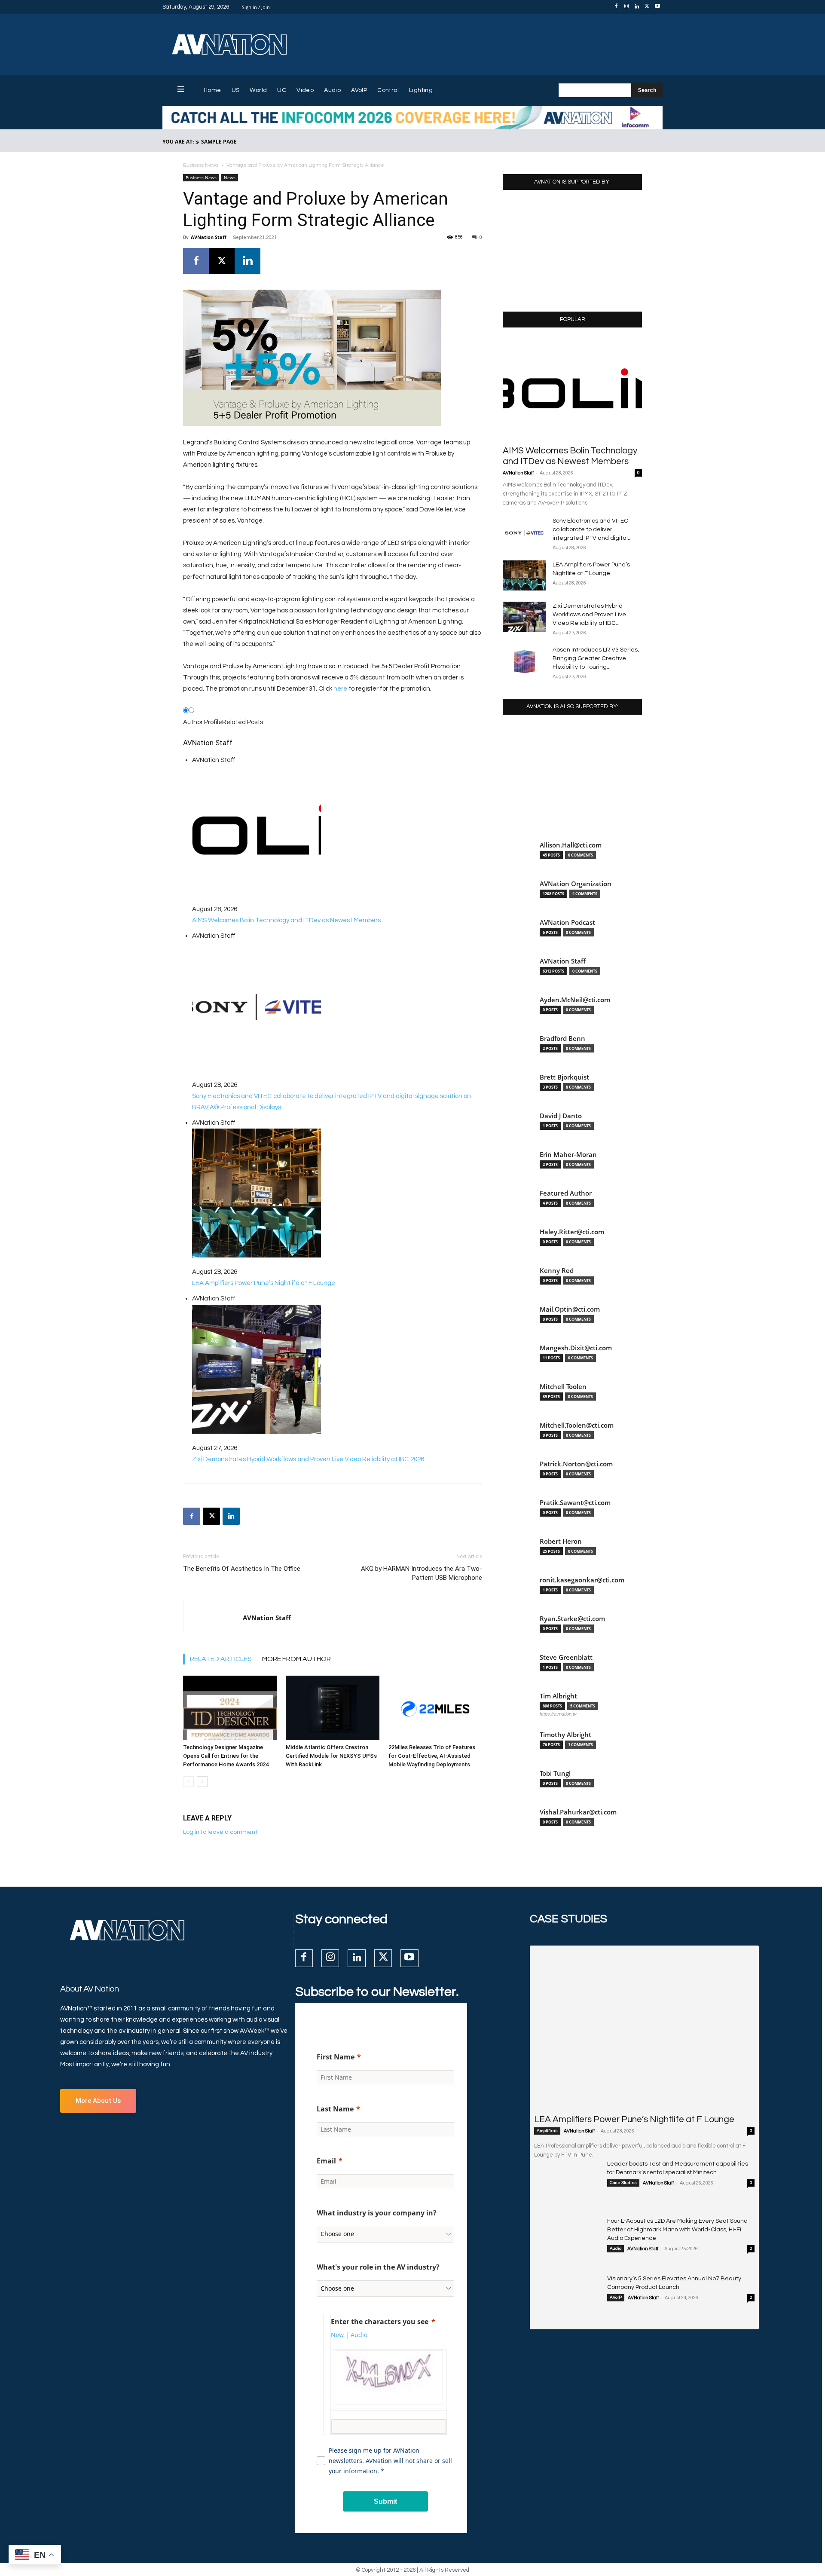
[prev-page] (188, 1782)
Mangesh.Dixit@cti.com (576, 1348)
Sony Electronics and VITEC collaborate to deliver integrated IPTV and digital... (592, 529)
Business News (201, 165)
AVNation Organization (576, 884)
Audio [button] (359, 2335)
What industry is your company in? (377, 2213)
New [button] (337, 2335)
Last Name (335, 2109)
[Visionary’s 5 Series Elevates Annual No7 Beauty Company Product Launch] (567, 2298)
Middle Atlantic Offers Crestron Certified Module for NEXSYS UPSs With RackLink (331, 1756)
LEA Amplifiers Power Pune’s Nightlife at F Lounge (634, 2119)
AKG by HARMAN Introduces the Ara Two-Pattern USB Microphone (422, 1573)
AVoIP (616, 2298)
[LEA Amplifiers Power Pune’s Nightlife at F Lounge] (524, 575)
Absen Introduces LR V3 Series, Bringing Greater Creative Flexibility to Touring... (596, 658)
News (230, 177)
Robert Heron (561, 1541)
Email (326, 2161)
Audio (616, 2249)
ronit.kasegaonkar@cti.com (582, 1580)
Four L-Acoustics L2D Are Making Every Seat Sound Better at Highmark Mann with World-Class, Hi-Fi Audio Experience (677, 2230)
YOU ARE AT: (178, 142)
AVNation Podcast (567, 922)
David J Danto (561, 1116)
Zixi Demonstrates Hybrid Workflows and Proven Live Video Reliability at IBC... (589, 615)
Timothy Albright (565, 1735)
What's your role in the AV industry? (378, 2267)
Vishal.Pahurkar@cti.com (578, 1812)
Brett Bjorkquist (564, 1077)
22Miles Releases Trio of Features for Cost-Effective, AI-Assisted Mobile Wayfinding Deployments (432, 1756)
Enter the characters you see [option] (380, 2322)
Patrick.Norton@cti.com (576, 1464)
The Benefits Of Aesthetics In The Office (242, 1569)
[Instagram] (626, 7)
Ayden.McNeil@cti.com (575, 1000)
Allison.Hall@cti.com (571, 845)
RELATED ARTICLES (221, 1659)
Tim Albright (558, 1696)
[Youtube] (657, 7)
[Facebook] (616, 7)
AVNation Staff (209, 237)
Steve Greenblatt (566, 1657)
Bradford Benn (562, 1039)
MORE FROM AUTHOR (296, 1659)
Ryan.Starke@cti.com (572, 1619)
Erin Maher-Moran (568, 1155)
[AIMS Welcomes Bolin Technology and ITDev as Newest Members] (572, 389)
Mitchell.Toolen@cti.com (577, 1425)
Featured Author (566, 1193)
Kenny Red (557, 1271)
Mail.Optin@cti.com (570, 1309)
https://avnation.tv (558, 1714)
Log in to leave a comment (220, 1832)
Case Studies (623, 2183)
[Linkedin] (637, 7)
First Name (336, 2057)
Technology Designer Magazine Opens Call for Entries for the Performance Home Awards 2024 (226, 1756)
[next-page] (202, 1782)
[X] (647, 7)
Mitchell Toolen (563, 1387)
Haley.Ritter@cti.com (572, 1232)
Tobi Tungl (555, 1773)
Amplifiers (547, 2131)
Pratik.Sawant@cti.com (575, 1503)
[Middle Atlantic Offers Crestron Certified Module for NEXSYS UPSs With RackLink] (333, 1708)
